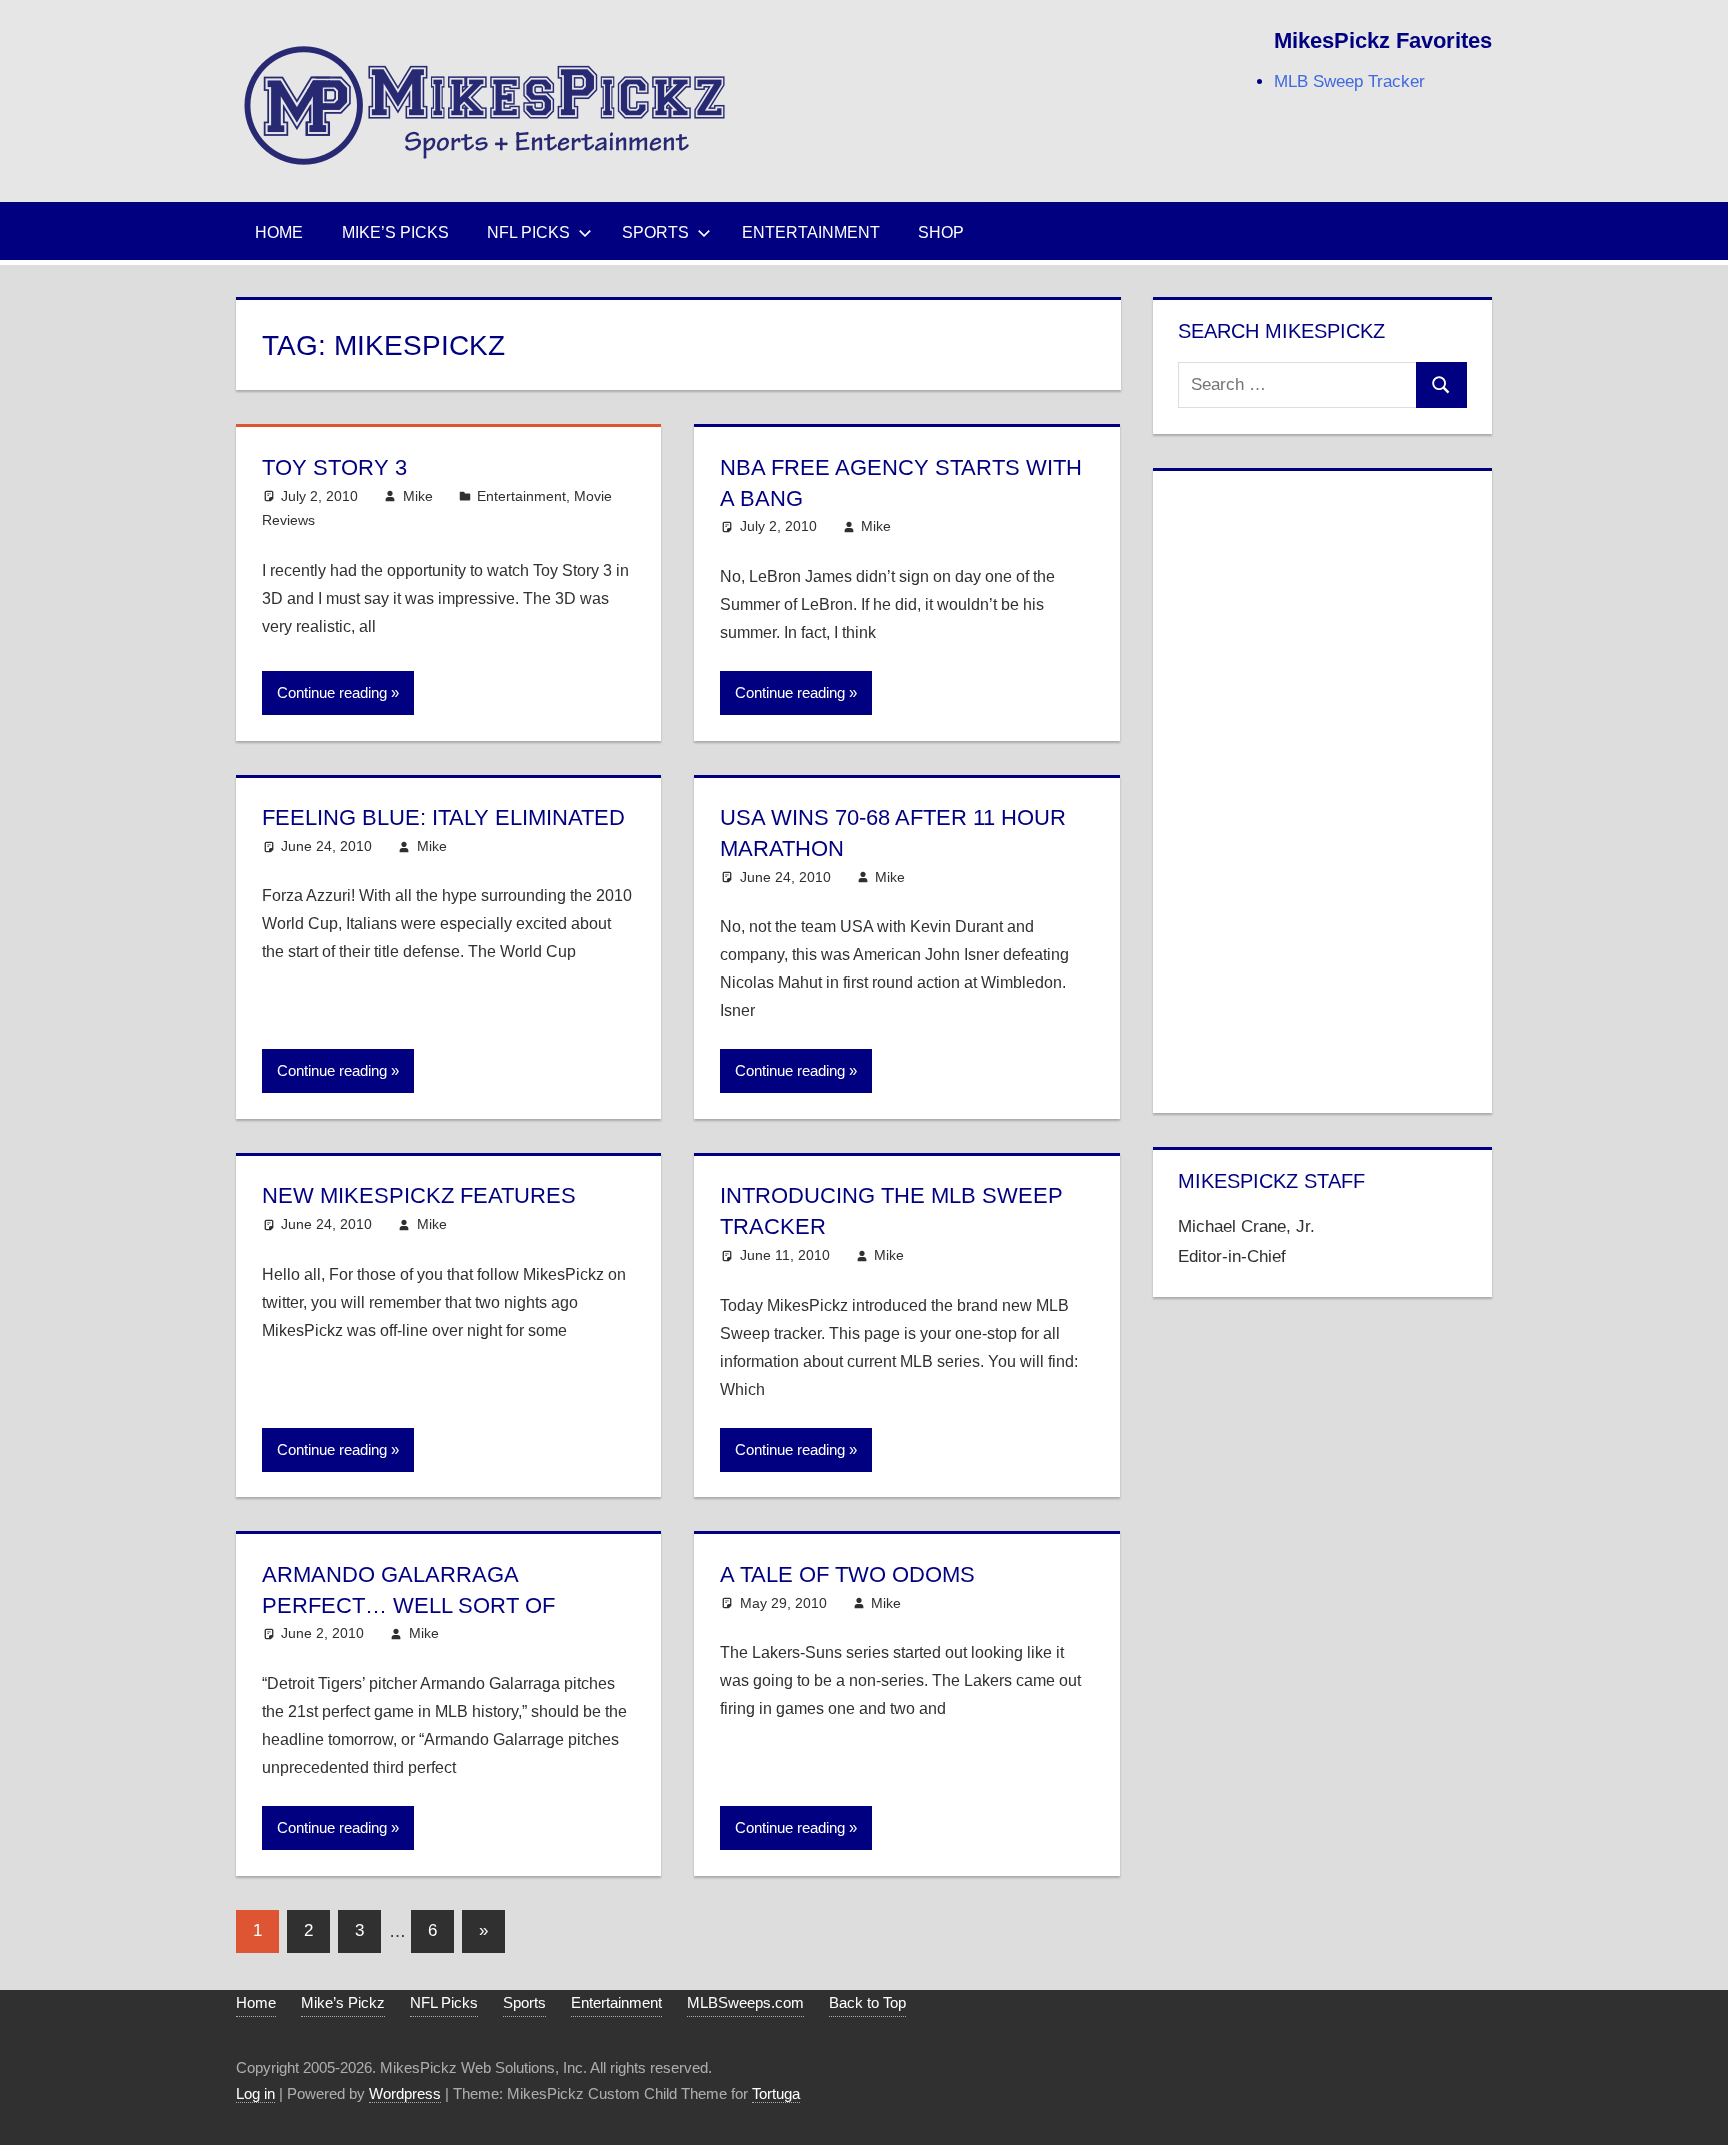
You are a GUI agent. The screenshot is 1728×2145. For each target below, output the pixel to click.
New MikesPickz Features (419, 1195)
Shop (941, 232)
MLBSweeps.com (745, 2002)
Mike (418, 496)
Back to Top (867, 2002)
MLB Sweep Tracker (1349, 81)
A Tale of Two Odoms (847, 1574)
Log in (255, 2093)
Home (279, 232)
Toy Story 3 (334, 467)
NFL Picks (528, 232)
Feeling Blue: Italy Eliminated (443, 817)
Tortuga (776, 2093)
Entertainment (811, 232)
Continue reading (332, 692)
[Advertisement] (1322, 788)
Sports (655, 232)
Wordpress (405, 2093)
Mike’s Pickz (343, 2002)
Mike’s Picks (395, 232)
